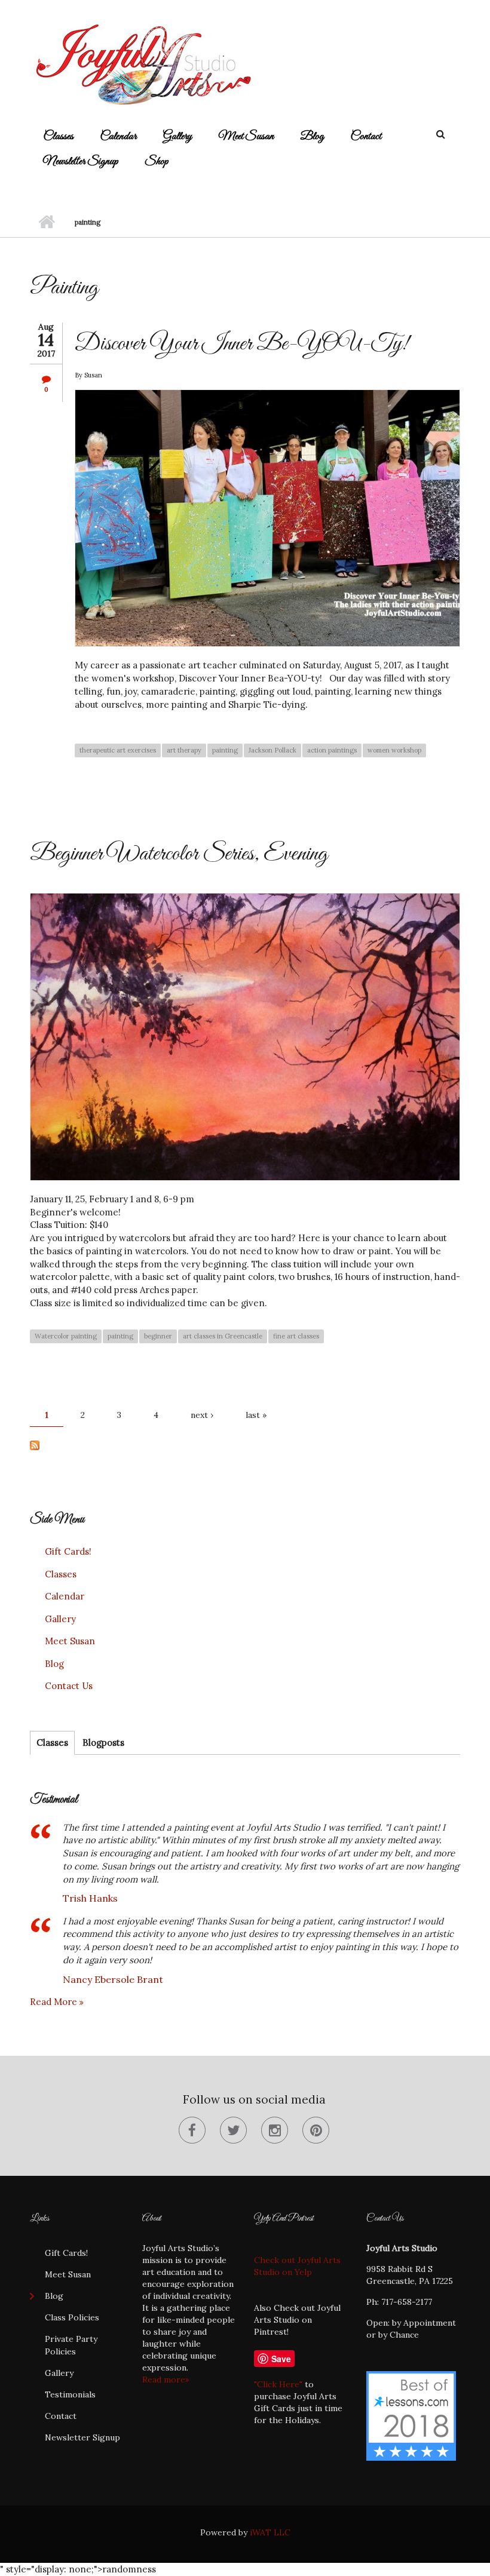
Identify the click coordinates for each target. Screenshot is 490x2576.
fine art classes (296, 1336)
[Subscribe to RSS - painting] (245, 1445)
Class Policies (72, 2317)
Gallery (177, 136)
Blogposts (103, 1743)
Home (46, 222)
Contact (366, 136)
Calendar (118, 136)
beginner (158, 1336)
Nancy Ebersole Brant (113, 1979)
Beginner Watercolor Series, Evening (179, 854)
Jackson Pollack (272, 750)
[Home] (142, 64)
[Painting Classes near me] (411, 2415)
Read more (55, 2002)
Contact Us (69, 1686)
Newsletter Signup (81, 162)
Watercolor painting (66, 1336)
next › (202, 1415)
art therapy (184, 750)
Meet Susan (246, 136)
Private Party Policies (71, 2345)
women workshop (394, 750)
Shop (157, 162)
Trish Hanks (90, 1898)
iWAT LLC (270, 2532)
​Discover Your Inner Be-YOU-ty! (242, 344)
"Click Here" (278, 2384)
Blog (312, 136)
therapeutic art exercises (118, 750)
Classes (58, 136)
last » (256, 1415)
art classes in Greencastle (223, 1336)
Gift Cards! (68, 1551)
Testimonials (70, 2394)
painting (225, 750)
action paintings (332, 750)
